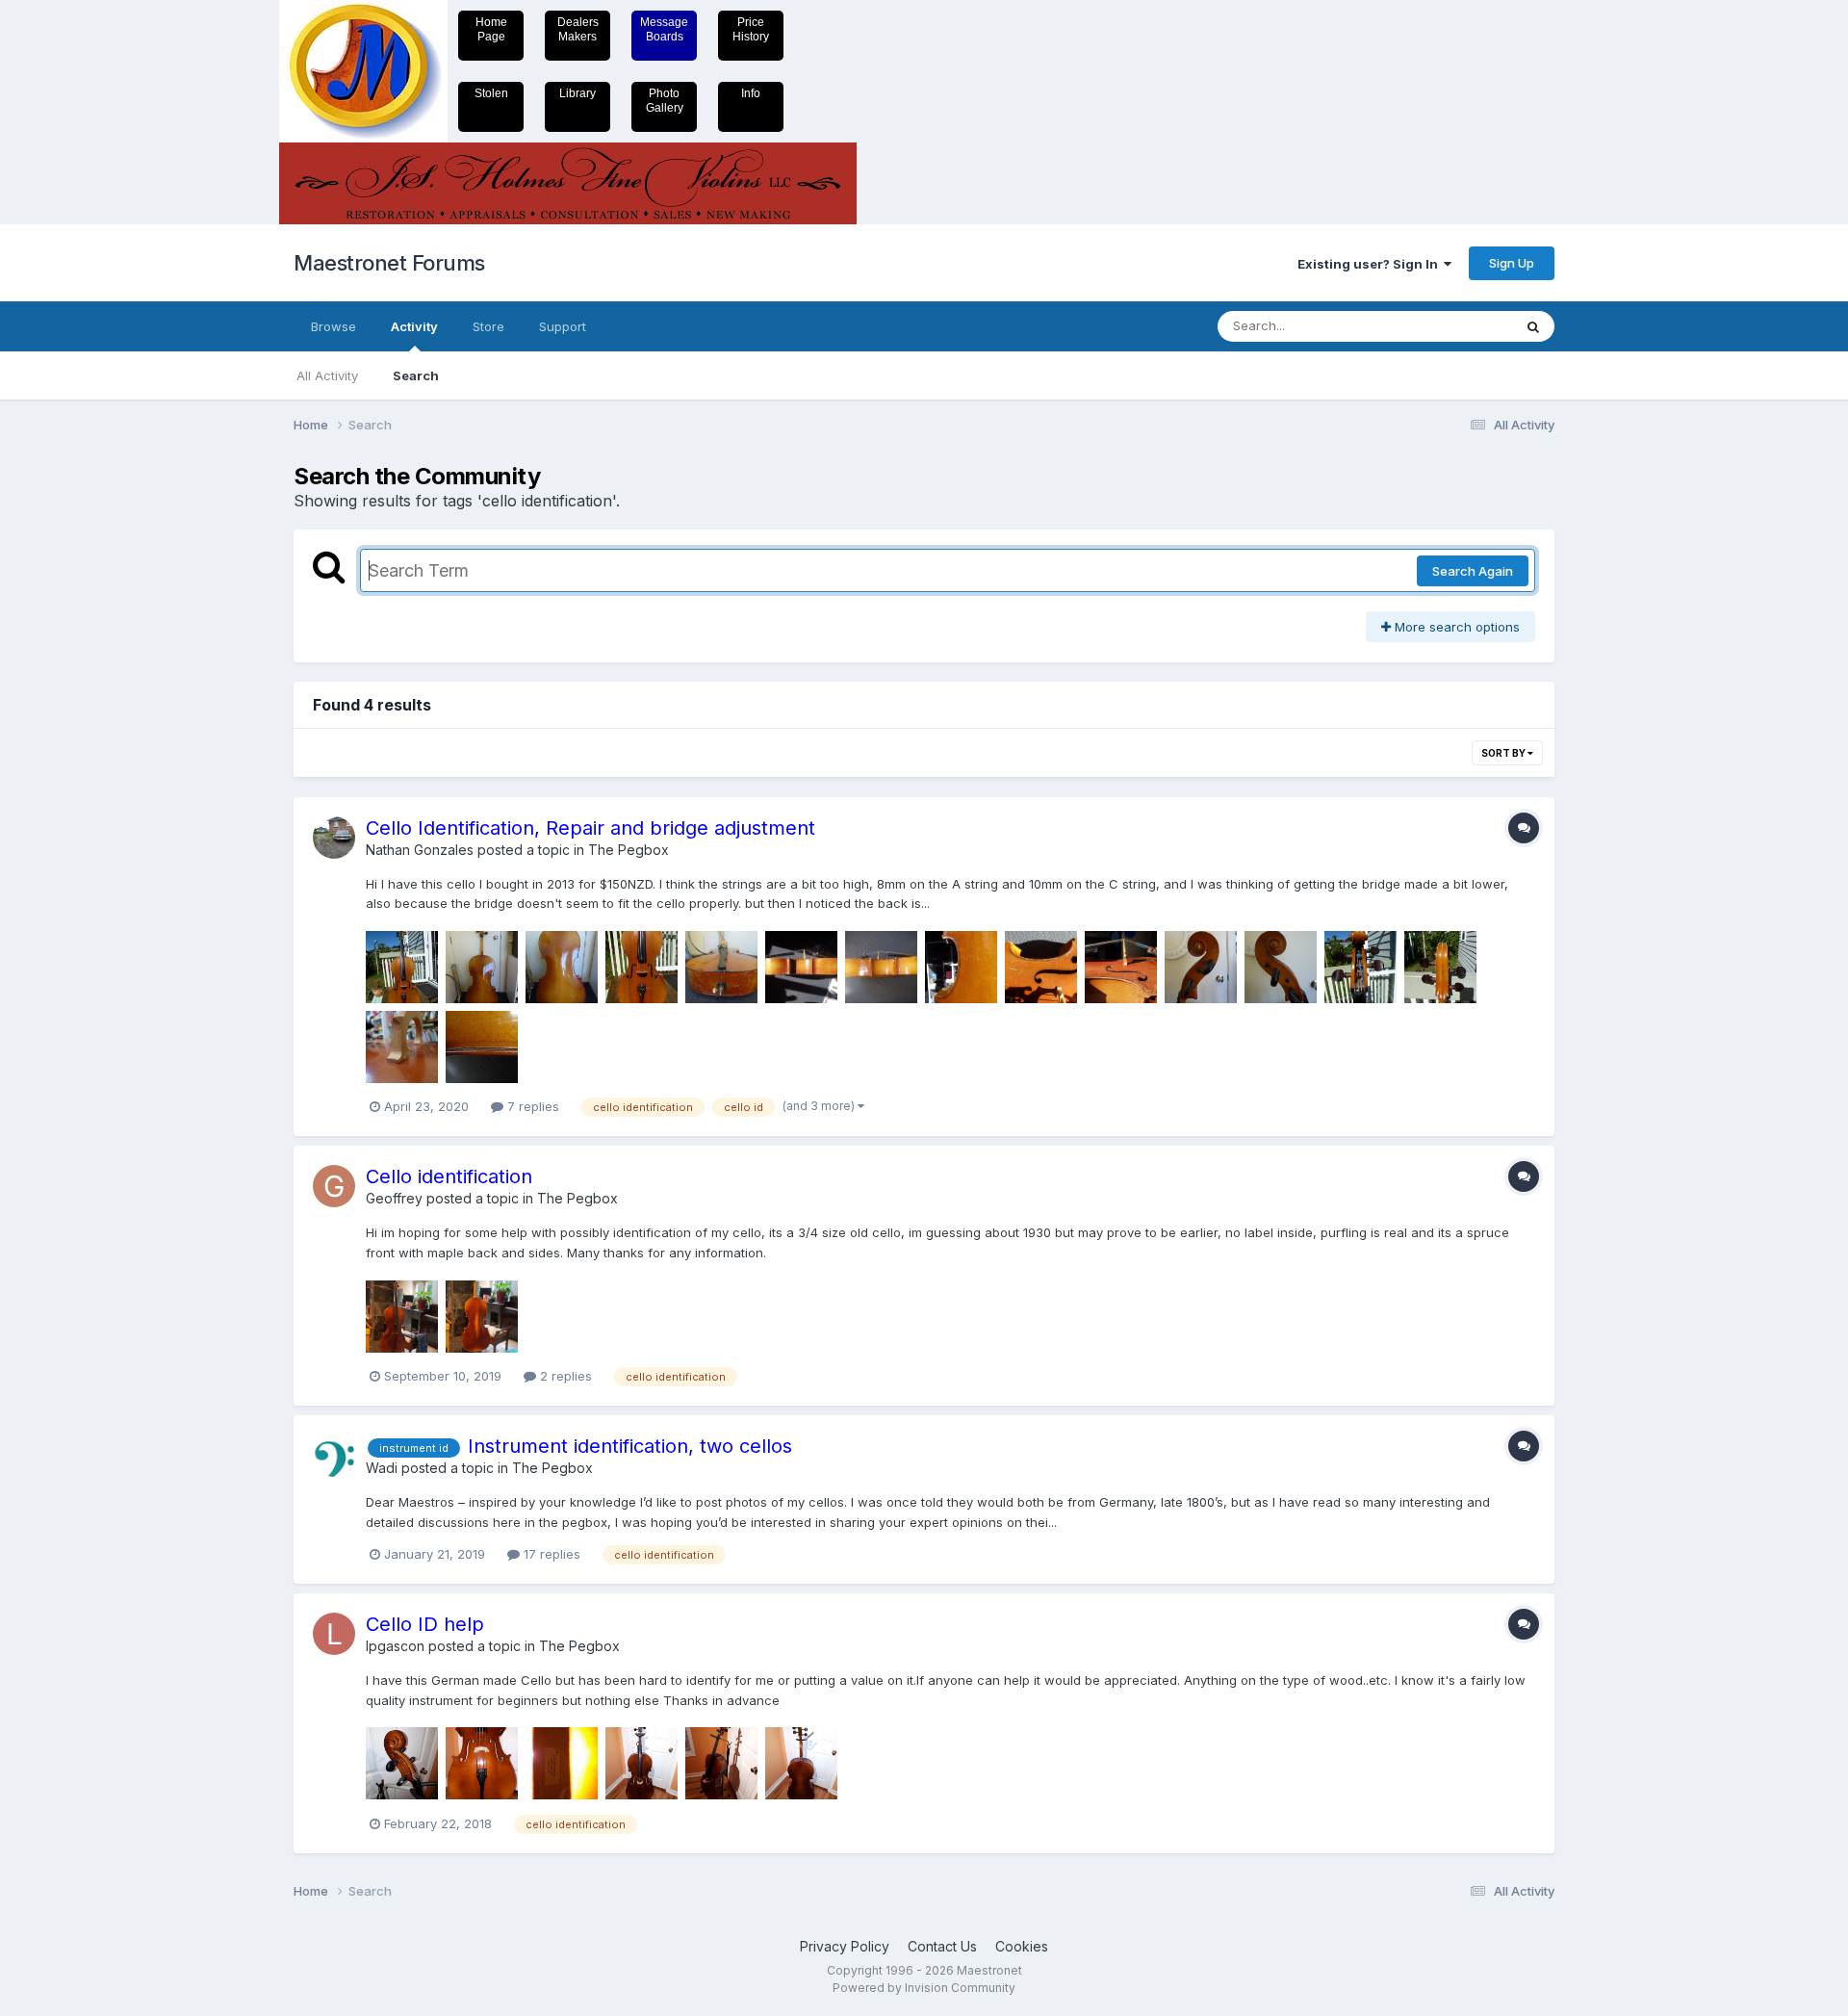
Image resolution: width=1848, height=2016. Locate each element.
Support (563, 326)
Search (416, 375)
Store (488, 326)
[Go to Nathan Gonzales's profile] (334, 838)
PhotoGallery (665, 101)
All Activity (327, 375)
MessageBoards (664, 29)
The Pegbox (629, 850)
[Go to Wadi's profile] (334, 1456)
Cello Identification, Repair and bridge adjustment (590, 828)
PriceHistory (751, 29)
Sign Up (1512, 263)
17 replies (550, 1554)
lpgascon (395, 1646)
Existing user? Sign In (1371, 264)
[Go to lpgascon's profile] (334, 1634)
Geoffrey (394, 1198)
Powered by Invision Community (924, 1988)
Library (577, 93)
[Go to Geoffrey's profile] (334, 1186)
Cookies (1022, 1946)
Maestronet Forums (389, 263)
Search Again (1473, 571)
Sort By (1504, 753)
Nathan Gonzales (420, 850)
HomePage (491, 29)
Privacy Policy (845, 1946)
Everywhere (1452, 326)
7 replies (531, 1106)
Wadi (382, 1468)
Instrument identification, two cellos (630, 1446)
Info (751, 93)
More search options (1455, 627)
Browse (334, 326)
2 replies (564, 1376)
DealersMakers (578, 29)
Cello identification (449, 1176)
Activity (414, 326)
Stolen (491, 93)
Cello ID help (425, 1624)
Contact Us (942, 1946)
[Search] (1533, 326)
